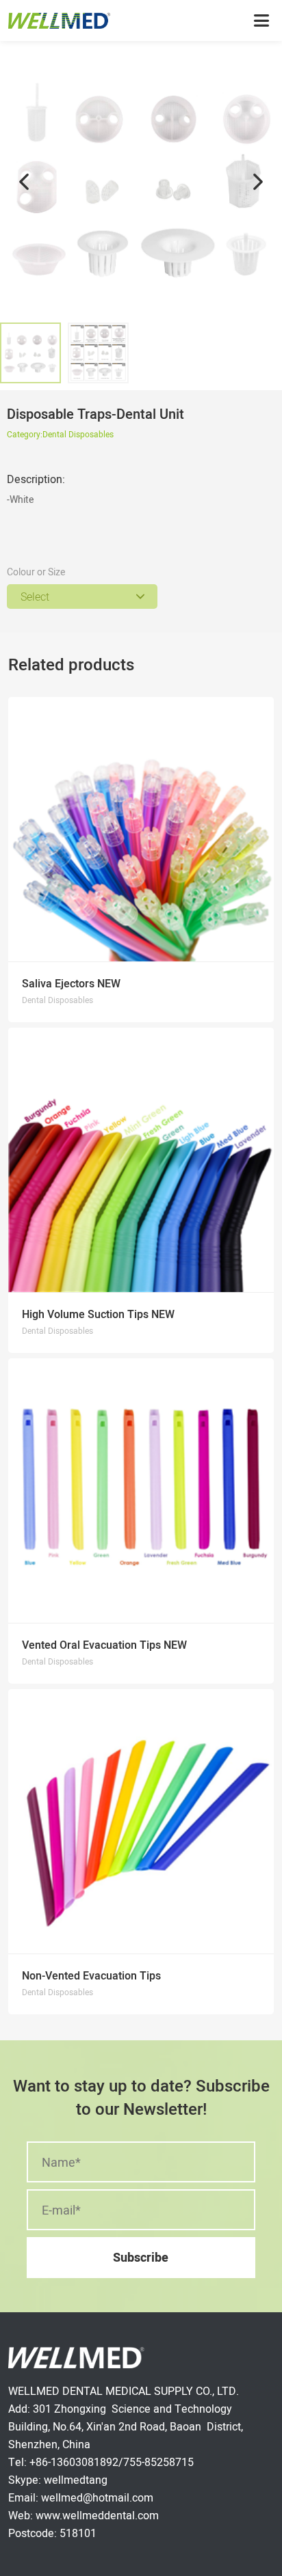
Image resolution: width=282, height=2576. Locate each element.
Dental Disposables (78, 434)
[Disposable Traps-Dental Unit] (141, 182)
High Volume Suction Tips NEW (98, 1314)
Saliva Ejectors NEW (71, 984)
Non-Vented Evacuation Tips (91, 1976)
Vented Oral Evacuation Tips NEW (104, 1645)
